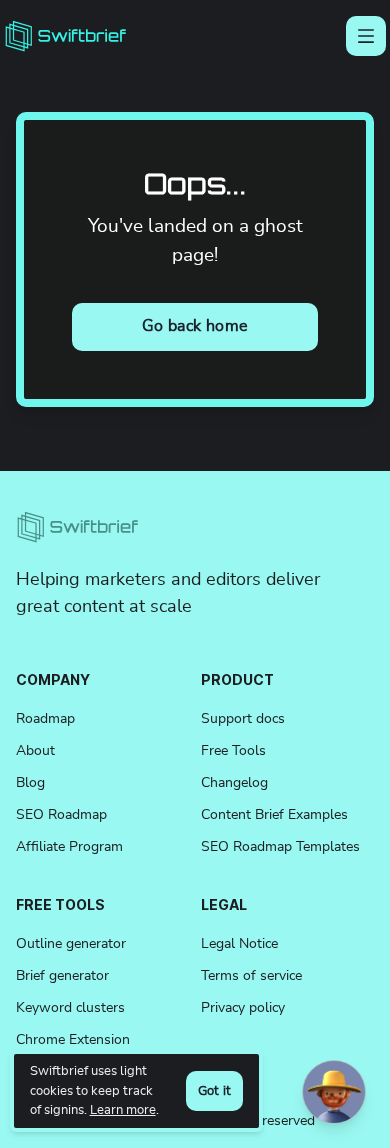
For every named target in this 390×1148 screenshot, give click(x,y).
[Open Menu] (366, 36)
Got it (215, 1091)
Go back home (195, 326)
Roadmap (45, 719)
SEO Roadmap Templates (280, 847)
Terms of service (251, 976)
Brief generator (62, 976)
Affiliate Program (69, 847)
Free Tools (233, 751)
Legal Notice (239, 944)
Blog (30, 783)
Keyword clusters (70, 1008)
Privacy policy (243, 1008)
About (35, 751)
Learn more (123, 1110)
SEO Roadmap (61, 815)
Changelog (234, 783)
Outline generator (71, 944)
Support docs (243, 719)
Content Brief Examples (274, 815)
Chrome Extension (73, 1040)
